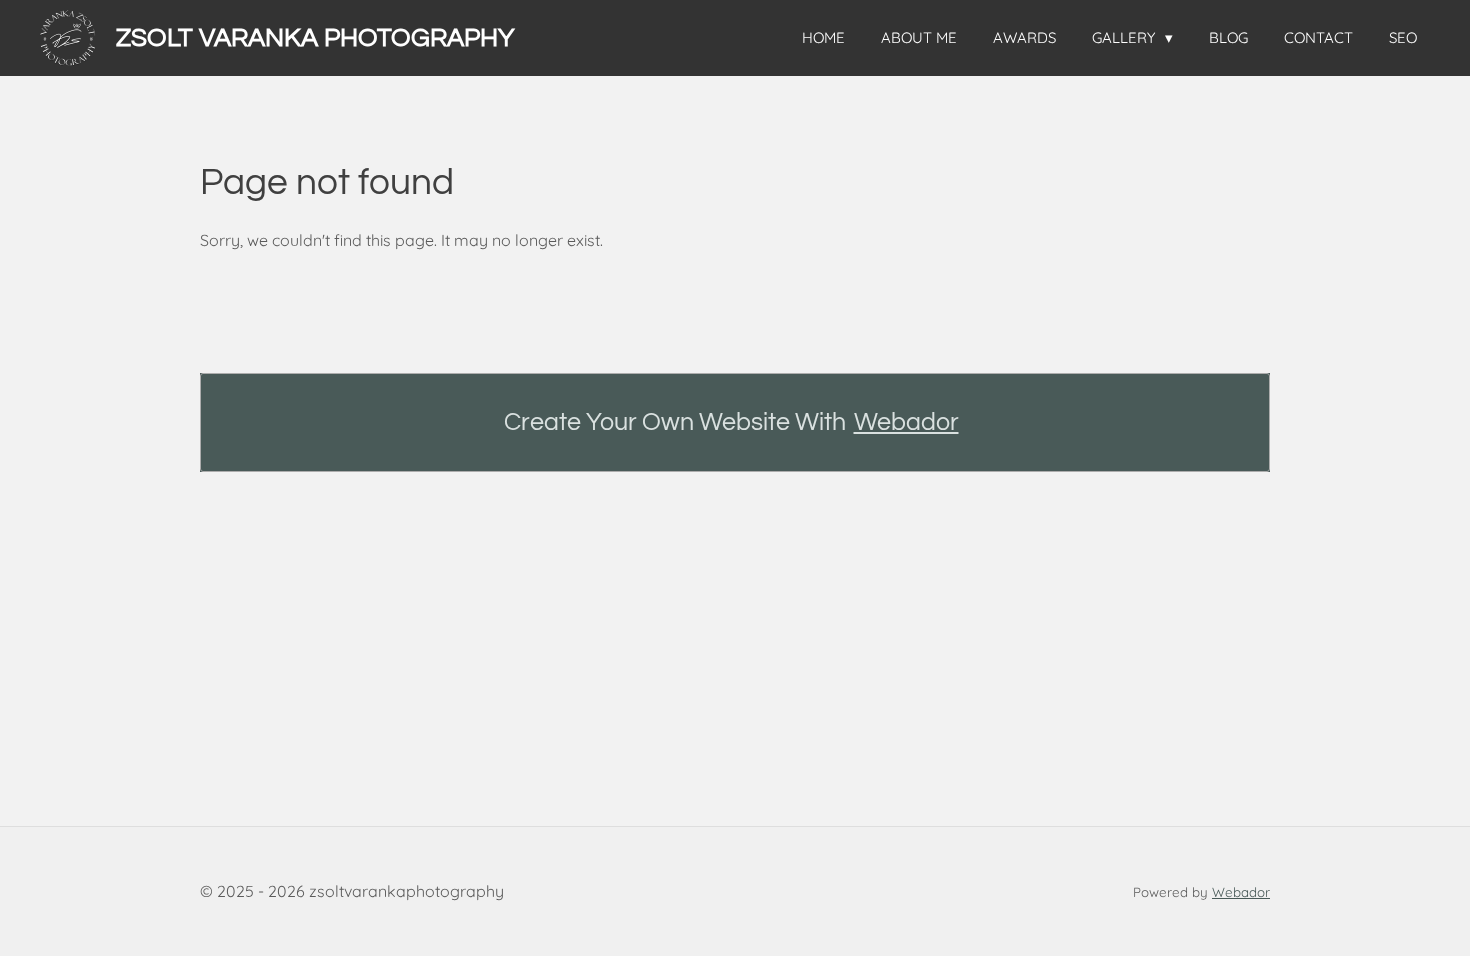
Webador (906, 422)
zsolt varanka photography (315, 38)
